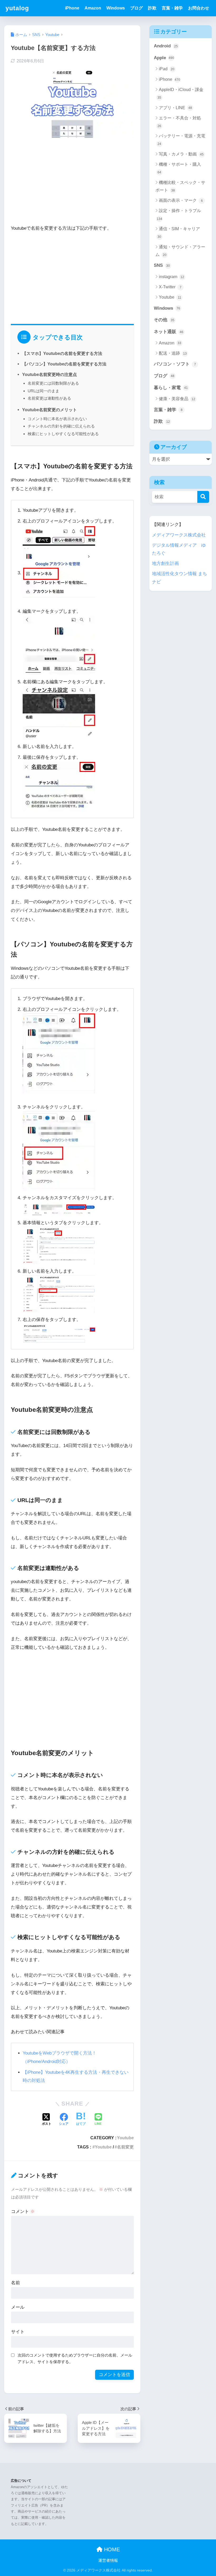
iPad (167, 69)
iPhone (72, 8)
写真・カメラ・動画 (181, 154)
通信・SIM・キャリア (179, 233)
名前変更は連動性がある (49, 398)
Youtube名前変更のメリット (50, 410)
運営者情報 (108, 2560)
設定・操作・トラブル (179, 214)
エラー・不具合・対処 (179, 122)
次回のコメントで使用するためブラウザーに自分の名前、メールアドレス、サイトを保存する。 (75, 2358)
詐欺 (152, 8)
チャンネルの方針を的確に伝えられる (61, 426)
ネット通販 (169, 332)
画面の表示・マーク (181, 200)
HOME (111, 2549)
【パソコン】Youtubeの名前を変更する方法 (64, 364)
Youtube (125, 2138)
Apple (164, 58)
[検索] (203, 497)
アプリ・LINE (175, 108)
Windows (116, 8)
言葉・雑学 (172, 8)
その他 (164, 320)
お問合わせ (199, 8)
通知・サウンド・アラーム (180, 251)
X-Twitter (170, 287)
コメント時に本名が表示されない (57, 419)
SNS (162, 265)
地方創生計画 (165, 563)
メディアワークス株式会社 (179, 535)
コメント (23, 2211)
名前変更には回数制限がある (53, 383)
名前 (16, 2283)
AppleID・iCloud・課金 (180, 93)
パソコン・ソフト (175, 364)
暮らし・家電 (171, 388)
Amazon (93, 8)
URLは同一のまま (43, 391)
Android (166, 46)
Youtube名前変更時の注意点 (50, 374)
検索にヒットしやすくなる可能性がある (63, 434)
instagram (171, 277)
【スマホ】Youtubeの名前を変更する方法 (62, 353)
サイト (18, 2332)
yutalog (17, 8)
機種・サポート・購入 (179, 168)
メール (18, 2307)
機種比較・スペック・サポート (180, 186)
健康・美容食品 (177, 399)
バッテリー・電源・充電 (181, 140)
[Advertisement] (72, 183)
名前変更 (125, 2147)
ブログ (136, 8)
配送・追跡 (173, 353)
